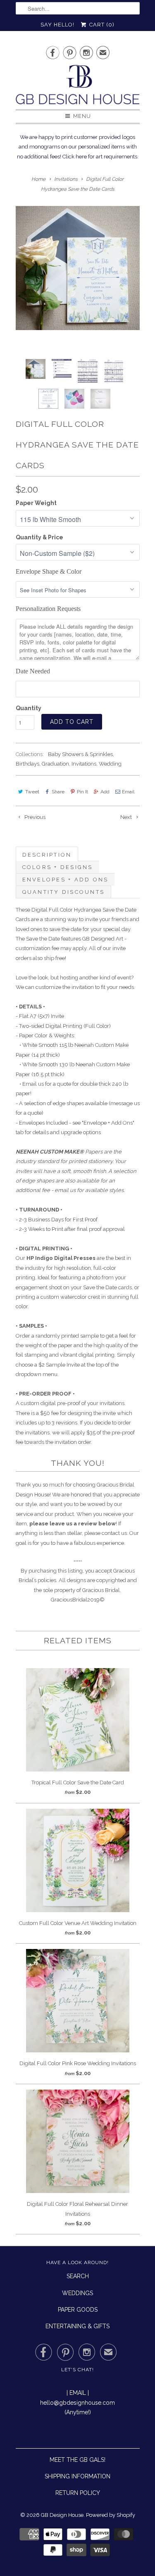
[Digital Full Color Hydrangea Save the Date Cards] (78, 268)
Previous (34, 817)
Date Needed (33, 671)
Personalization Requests (48, 609)
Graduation (55, 764)
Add (105, 792)
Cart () (101, 25)
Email (128, 792)
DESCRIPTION (47, 855)
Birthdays (27, 764)
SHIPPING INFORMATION (77, 2476)
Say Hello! (57, 25)
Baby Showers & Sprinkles (80, 754)
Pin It (82, 792)
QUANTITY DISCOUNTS (64, 892)
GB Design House (62, 2515)
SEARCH (78, 2276)
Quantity (29, 708)
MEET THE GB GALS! (77, 2460)
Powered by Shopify (111, 2515)
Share (58, 792)
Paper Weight (36, 503)
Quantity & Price (39, 537)
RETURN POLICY (78, 2493)
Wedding (110, 764)
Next (127, 817)
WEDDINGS (77, 2293)
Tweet (32, 792)
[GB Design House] (78, 87)
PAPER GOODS (78, 2310)
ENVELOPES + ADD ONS (66, 880)
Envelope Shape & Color (49, 571)
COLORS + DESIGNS (58, 867)
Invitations (84, 764)
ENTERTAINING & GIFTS (77, 2326)
